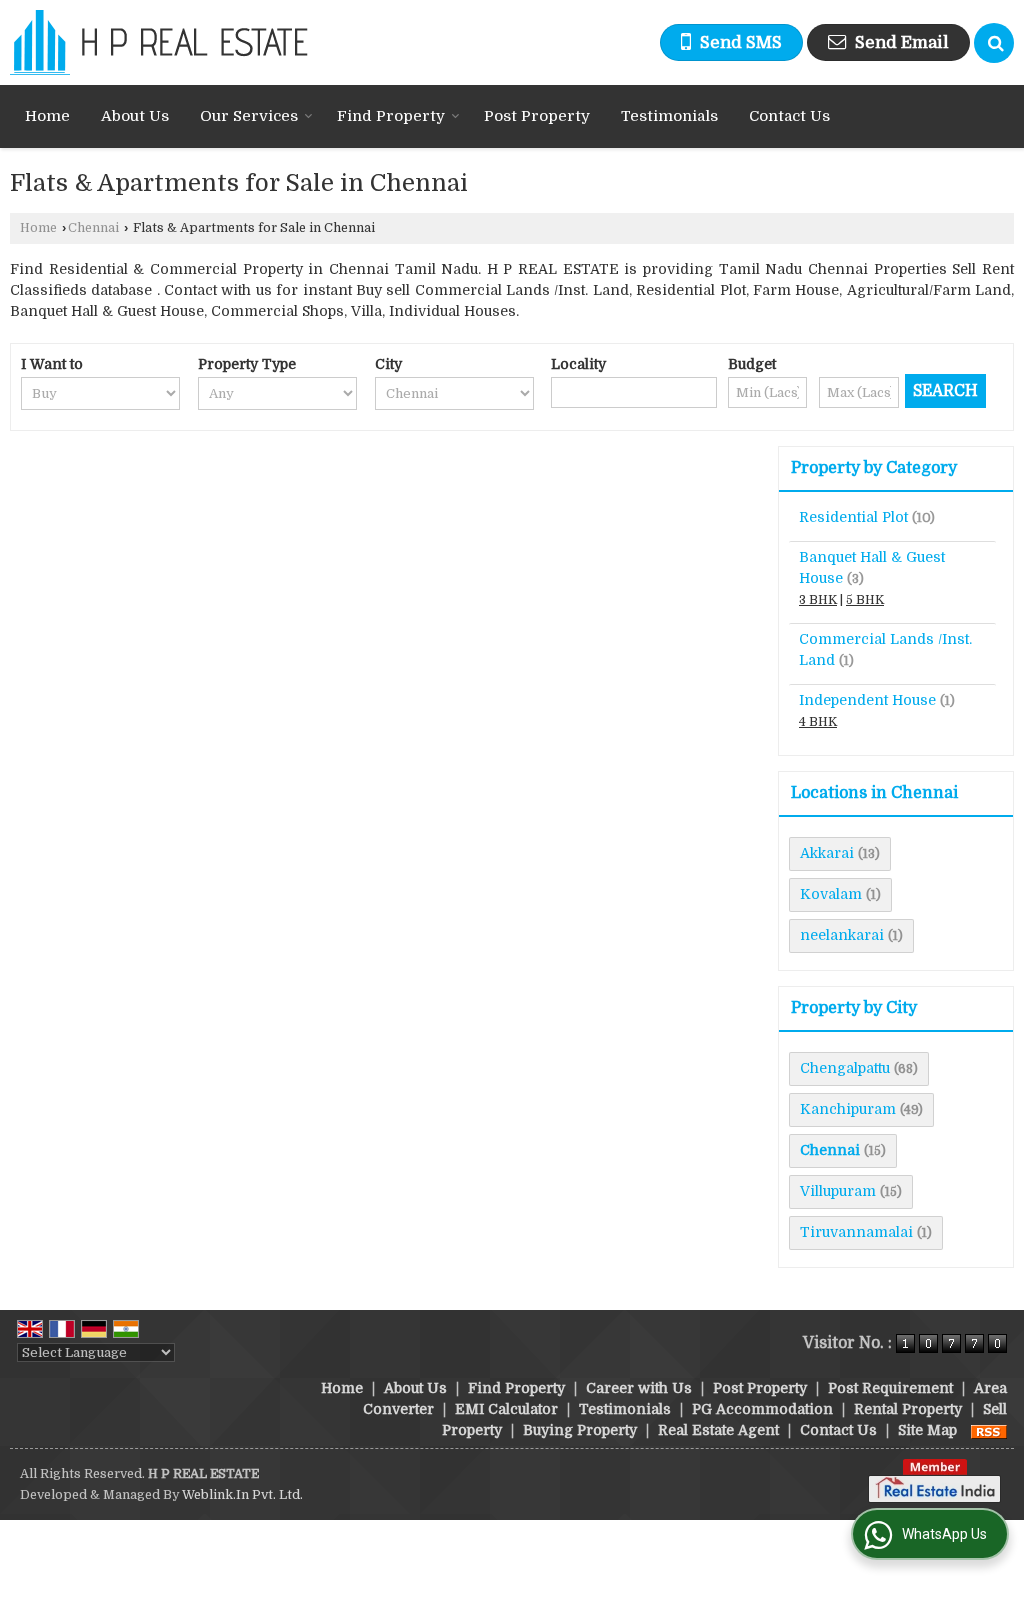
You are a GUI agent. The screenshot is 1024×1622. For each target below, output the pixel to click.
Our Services (249, 116)
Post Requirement (890, 1388)
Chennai (93, 228)
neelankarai (842, 935)
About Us (135, 116)
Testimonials (669, 116)
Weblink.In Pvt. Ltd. (242, 1495)
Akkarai (827, 853)
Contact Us (789, 116)
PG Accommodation (762, 1409)
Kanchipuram (848, 1109)
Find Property (391, 116)
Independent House (867, 700)
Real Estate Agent (718, 1430)
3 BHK (818, 600)
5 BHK (865, 600)
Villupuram (838, 1191)
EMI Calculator (506, 1409)
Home (47, 116)
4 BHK (818, 722)
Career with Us (639, 1388)
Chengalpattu (845, 1068)
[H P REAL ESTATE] (159, 42)
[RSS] (989, 1430)
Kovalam (831, 894)
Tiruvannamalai (856, 1232)
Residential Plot (853, 517)
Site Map (927, 1430)
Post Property (537, 116)
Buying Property (580, 1430)
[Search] (994, 43)
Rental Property (908, 1409)
